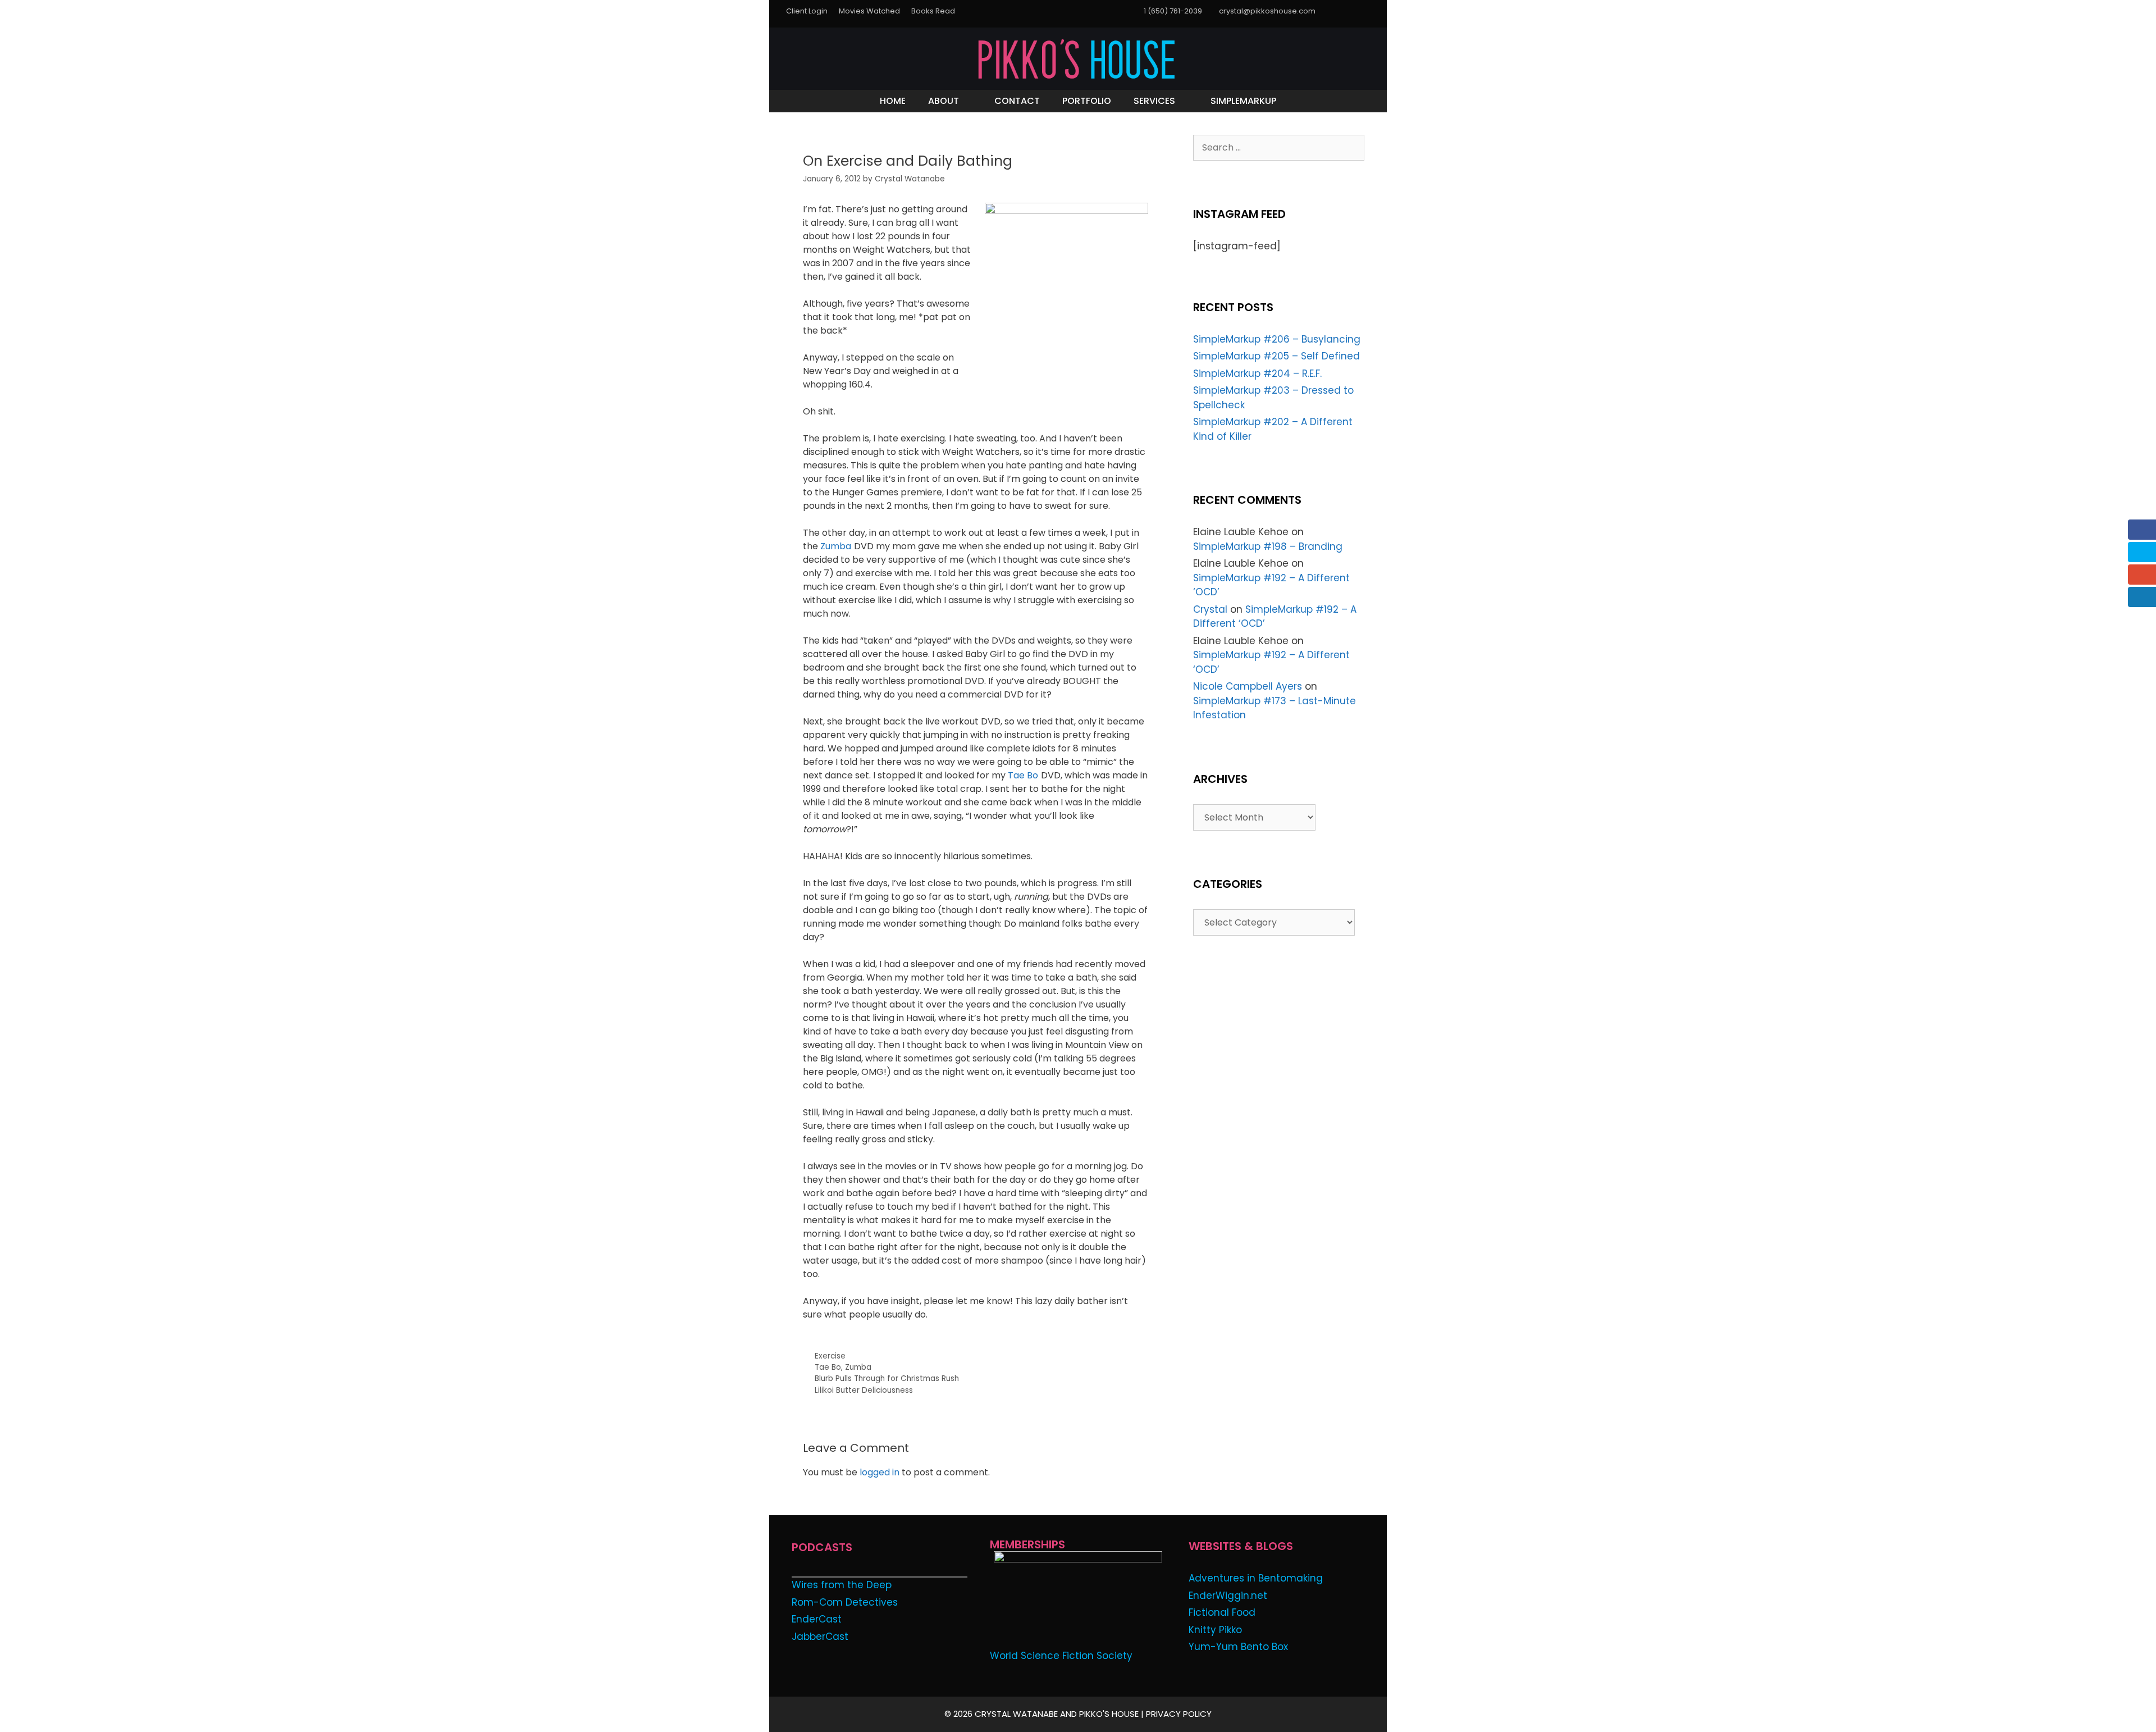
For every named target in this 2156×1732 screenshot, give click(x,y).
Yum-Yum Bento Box (1238, 1647)
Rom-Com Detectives (845, 1602)
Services (1154, 101)
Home (893, 101)
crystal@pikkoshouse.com (1267, 11)
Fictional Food (1222, 1612)
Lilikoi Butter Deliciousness (864, 1390)
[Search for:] (1279, 147)
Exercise (830, 1356)
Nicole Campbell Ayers (1248, 686)
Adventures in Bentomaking (1256, 1578)
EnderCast (817, 1619)
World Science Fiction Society (1061, 1656)
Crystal (1210, 609)
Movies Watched (869, 11)
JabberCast (820, 1637)
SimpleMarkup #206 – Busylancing (1277, 339)
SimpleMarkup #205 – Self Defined (1276, 356)
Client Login (807, 11)
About (944, 101)
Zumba (836, 546)
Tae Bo (1023, 775)
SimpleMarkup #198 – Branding (1268, 546)
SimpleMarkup (1243, 101)
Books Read (933, 11)
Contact (1017, 101)
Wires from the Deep (842, 1585)
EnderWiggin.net (1228, 1596)
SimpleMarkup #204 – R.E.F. (1257, 373)
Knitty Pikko (1215, 1630)
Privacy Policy (1179, 1714)
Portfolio (1087, 101)
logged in (880, 1472)
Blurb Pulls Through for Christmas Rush (887, 1378)
